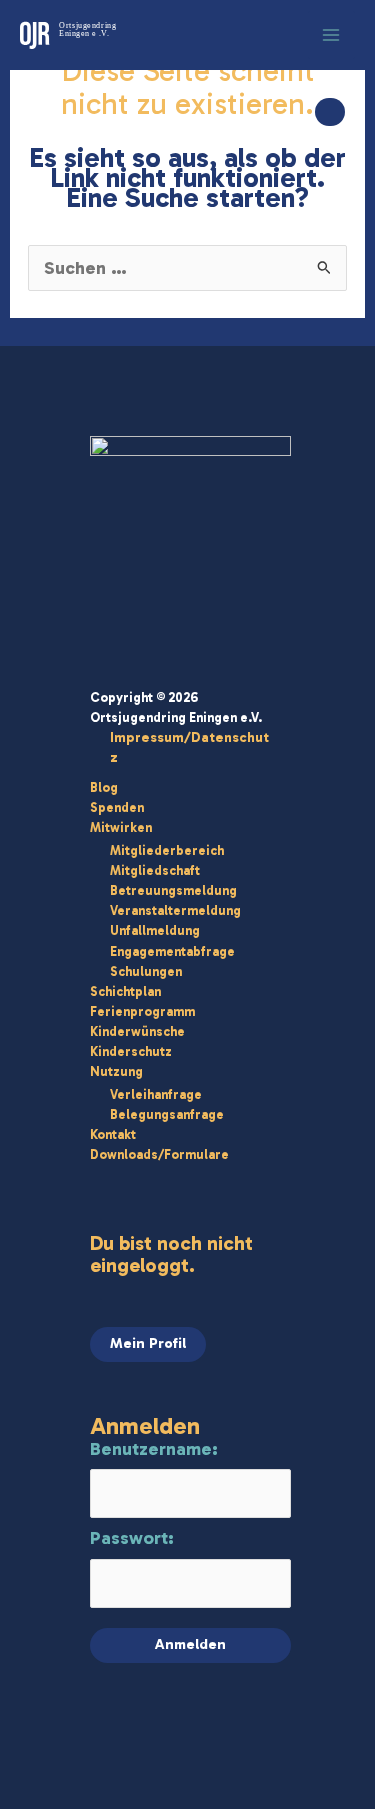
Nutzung (116, 1071)
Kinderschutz (131, 1051)
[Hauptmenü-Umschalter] (331, 34)
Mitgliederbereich (167, 850)
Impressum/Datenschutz (189, 747)
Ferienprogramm (142, 1011)
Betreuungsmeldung (173, 890)
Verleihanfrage (156, 1094)
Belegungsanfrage (167, 1114)
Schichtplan (125, 991)
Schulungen (146, 971)
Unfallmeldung (155, 930)
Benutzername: (154, 1449)
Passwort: (132, 1538)
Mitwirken (121, 827)
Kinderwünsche (137, 1031)
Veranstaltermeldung (175, 910)
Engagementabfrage (172, 951)
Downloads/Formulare (159, 1154)
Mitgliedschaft (155, 870)
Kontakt (113, 1134)
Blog (104, 787)
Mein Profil (148, 1343)
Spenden (117, 807)
